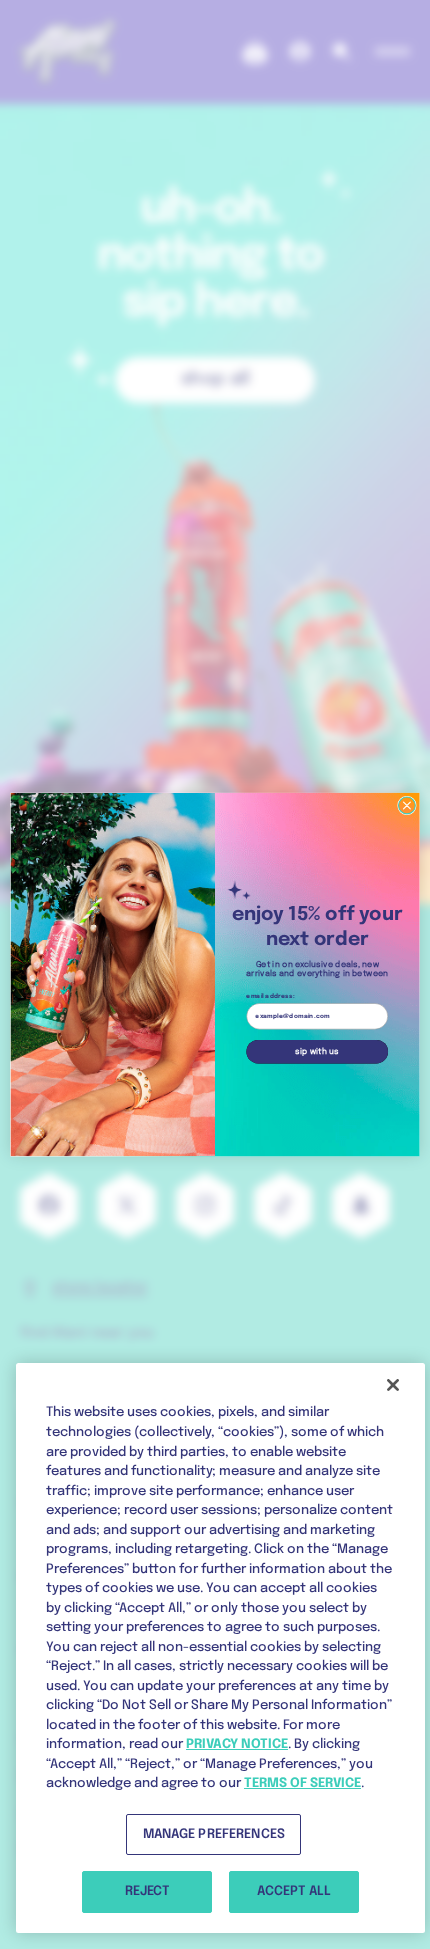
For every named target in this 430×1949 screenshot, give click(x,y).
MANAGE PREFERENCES (214, 1834)
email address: (270, 997)
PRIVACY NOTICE (237, 1744)
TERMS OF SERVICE (302, 1783)
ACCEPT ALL (294, 1891)
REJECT (147, 1891)
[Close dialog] (407, 805)
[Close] (393, 1385)
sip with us (317, 1051)
